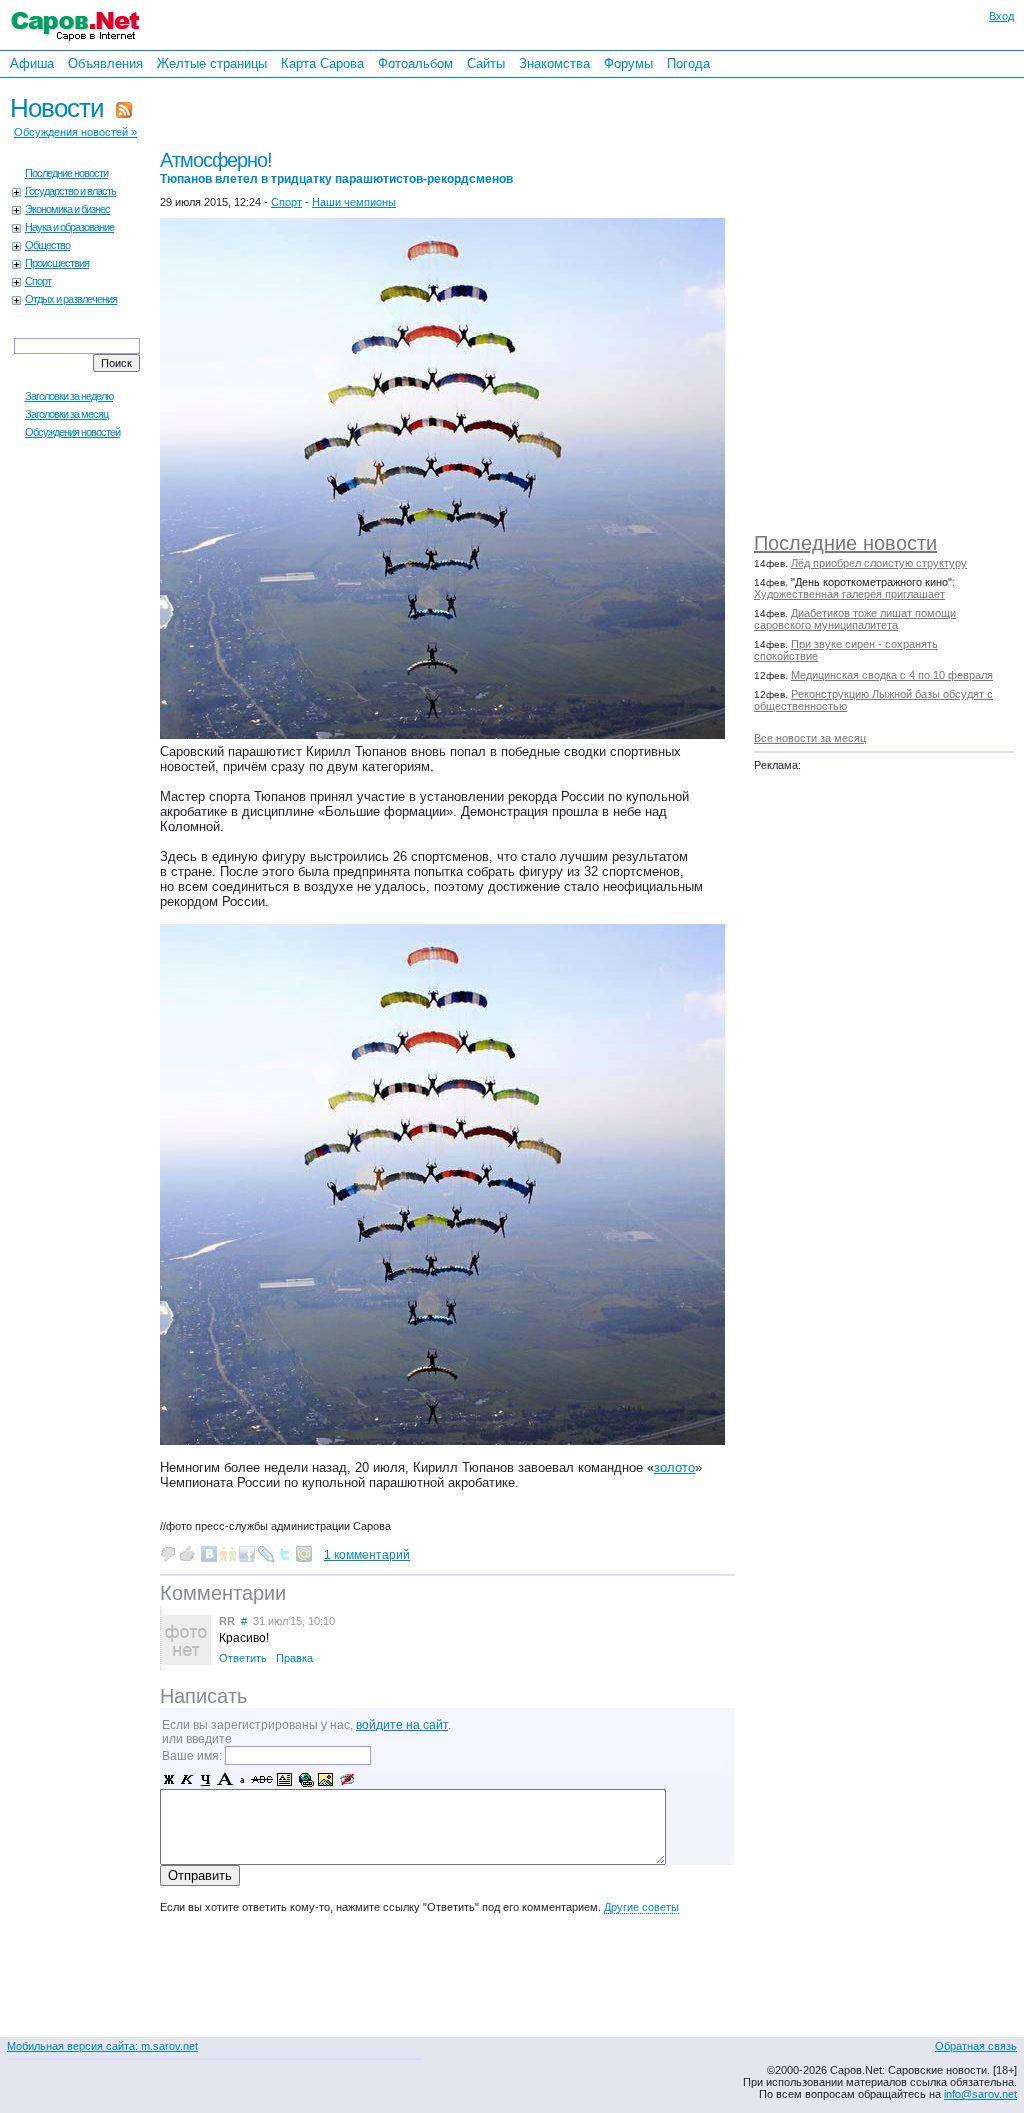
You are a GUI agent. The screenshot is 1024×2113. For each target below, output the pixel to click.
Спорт (38, 281)
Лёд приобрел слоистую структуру (879, 563)
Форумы (628, 63)
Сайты (486, 63)
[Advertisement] (894, 300)
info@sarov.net (980, 2094)
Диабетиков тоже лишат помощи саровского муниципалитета (855, 619)
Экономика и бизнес (67, 209)
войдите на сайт (402, 1725)
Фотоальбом (415, 63)
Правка (294, 1658)
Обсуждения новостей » (75, 132)
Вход (1001, 16)
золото (674, 1467)
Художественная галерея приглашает (849, 594)
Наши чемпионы (354, 202)
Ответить (243, 1658)
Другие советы (641, 1907)
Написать (203, 1696)
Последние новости (845, 543)
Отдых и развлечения (71, 299)
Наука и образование (69, 227)
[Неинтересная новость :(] (168, 1554)
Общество (47, 245)
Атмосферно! (336, 167)
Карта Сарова (322, 63)
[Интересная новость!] (187, 1554)
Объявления (105, 63)
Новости (57, 108)
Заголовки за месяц (66, 414)
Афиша (32, 63)
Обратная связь (976, 2046)
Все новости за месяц (810, 738)
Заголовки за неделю (69, 396)
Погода (688, 63)
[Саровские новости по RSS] (124, 108)
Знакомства (554, 63)
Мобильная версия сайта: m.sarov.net (102, 2046)
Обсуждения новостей (72, 432)
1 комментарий (367, 1555)
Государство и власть (70, 191)
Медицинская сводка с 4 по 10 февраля (892, 675)
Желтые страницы (212, 63)
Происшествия (57, 263)
